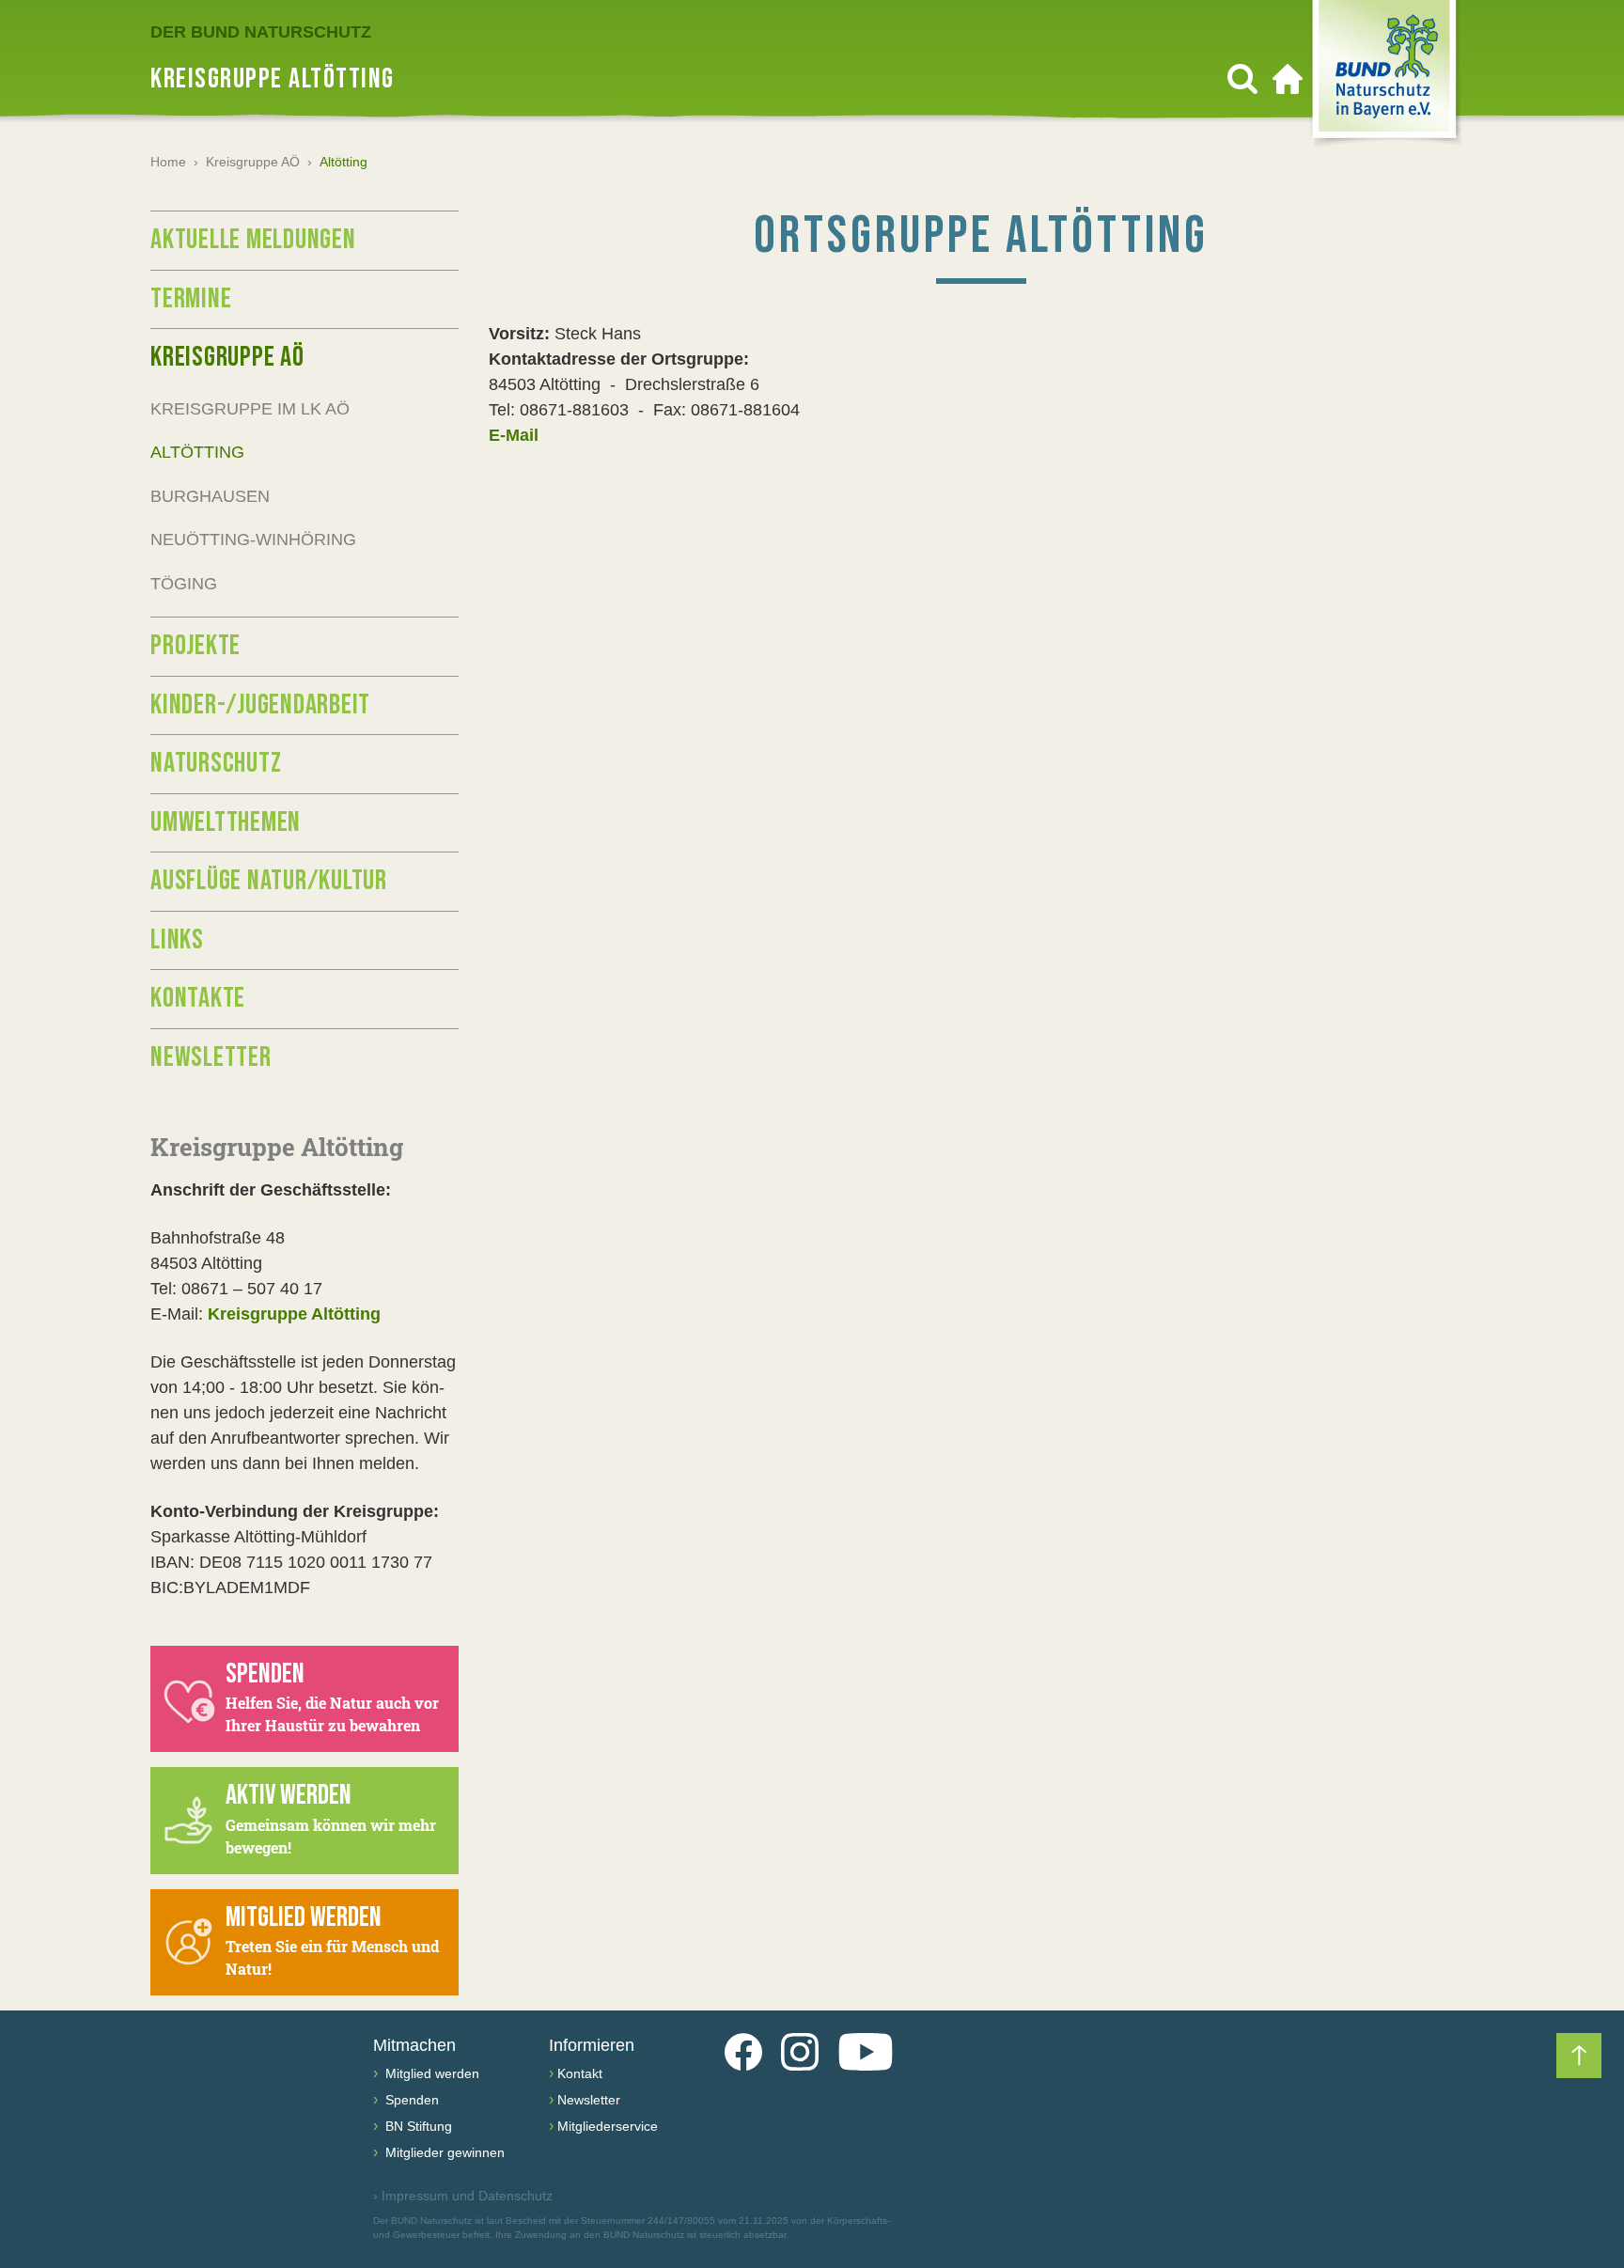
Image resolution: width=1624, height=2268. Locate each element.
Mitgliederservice (608, 2126)
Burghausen (210, 496)
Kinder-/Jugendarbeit (260, 705)
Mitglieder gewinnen (443, 2152)
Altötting (197, 452)
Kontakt (580, 2073)
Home (168, 162)
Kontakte (198, 998)
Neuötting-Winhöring (253, 540)
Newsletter (211, 1057)
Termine (191, 299)
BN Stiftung (417, 2126)
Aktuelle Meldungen (253, 240)
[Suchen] (1242, 79)
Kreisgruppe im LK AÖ (250, 409)
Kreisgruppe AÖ (253, 162)
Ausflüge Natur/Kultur (269, 881)
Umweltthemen (226, 822)
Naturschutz (216, 763)
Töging (184, 584)
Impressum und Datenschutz (463, 2196)
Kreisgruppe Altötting (294, 1314)
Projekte (195, 646)
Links (177, 940)
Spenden (410, 2100)
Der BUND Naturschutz (261, 32)
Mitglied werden (430, 2073)
